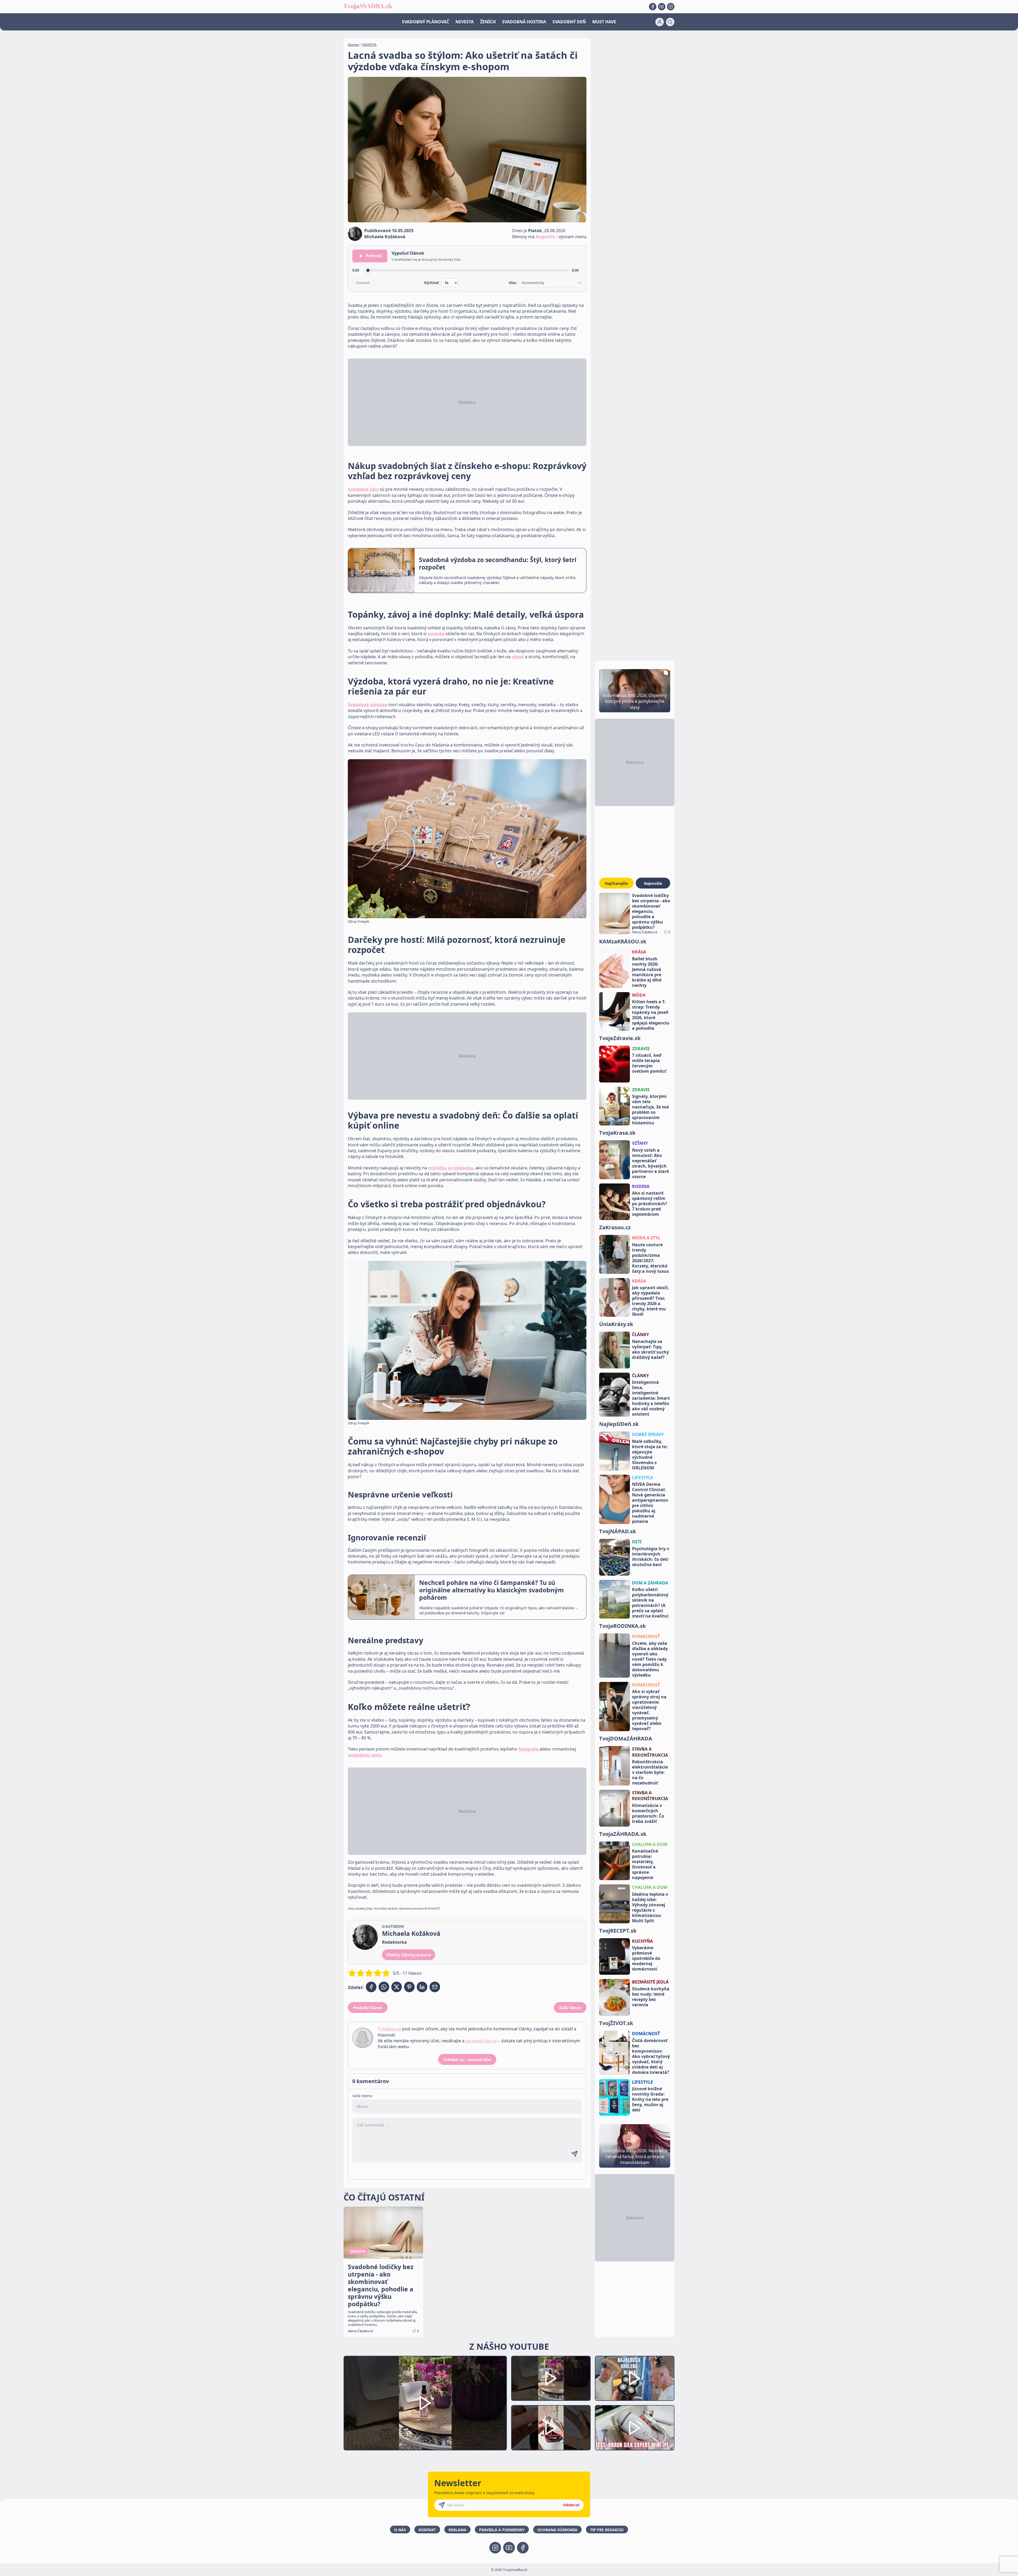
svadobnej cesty (365, 1755)
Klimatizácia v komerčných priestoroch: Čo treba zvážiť (648, 1813)
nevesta (436, 634)
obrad (518, 657)
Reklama (457, 2530)
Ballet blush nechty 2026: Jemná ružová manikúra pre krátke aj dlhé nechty (647, 972)
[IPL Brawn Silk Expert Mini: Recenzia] (635, 2428)
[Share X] (397, 1987)
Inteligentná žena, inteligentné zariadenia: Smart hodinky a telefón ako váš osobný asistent (651, 1398)
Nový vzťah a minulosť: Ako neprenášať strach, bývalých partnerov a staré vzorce (650, 1163)
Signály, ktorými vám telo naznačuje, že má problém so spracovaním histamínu (650, 1110)
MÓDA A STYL (646, 1238)
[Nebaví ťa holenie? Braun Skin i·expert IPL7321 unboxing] (551, 2428)
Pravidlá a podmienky (502, 2530)
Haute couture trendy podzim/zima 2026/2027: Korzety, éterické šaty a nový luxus (650, 1258)
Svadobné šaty (363, 489)
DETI (637, 1542)
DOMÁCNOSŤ (646, 1636)
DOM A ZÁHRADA (650, 1583)
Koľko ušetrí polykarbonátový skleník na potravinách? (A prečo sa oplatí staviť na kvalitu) (650, 1603)
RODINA (641, 1186)
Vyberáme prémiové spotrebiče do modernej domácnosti (646, 1958)
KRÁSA (639, 952)
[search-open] (670, 22)
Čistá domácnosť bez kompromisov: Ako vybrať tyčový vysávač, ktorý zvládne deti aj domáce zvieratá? (651, 2056)
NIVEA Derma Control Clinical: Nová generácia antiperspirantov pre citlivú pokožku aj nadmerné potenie (650, 1503)
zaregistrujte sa (481, 2041)
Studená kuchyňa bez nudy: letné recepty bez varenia (651, 1997)
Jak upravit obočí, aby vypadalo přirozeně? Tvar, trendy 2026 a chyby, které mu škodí (651, 1301)
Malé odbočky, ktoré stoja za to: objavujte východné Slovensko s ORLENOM (650, 1455)
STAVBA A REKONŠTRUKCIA (650, 1752)
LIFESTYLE (642, 1478)
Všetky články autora (409, 1955)
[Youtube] (662, 7)
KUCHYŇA (642, 1941)
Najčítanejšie (616, 883)
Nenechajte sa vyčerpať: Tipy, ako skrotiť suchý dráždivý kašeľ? (650, 1349)
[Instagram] (671, 7)
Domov (354, 45)
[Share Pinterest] (409, 1987)
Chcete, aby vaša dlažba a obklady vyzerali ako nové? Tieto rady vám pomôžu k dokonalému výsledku (650, 1659)
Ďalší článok (570, 2008)
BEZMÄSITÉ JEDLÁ (650, 1982)
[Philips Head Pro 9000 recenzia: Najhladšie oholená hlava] (635, 2378)
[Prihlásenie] (660, 22)
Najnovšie (653, 883)
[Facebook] (653, 7)
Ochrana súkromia (557, 2530)
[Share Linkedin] (422, 1987)
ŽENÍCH (488, 22)
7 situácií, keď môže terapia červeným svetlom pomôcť (649, 1063)
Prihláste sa (389, 2029)
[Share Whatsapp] (384, 1987)
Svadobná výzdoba (368, 705)
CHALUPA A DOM (650, 1844)
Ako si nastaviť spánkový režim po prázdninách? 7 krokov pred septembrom (650, 1204)
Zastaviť (363, 283)
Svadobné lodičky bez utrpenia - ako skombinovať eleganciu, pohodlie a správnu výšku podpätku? (651, 911)
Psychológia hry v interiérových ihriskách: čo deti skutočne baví (651, 1557)
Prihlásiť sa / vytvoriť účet (467, 2060)
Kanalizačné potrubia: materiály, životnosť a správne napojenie (645, 1864)
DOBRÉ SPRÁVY (648, 1434)
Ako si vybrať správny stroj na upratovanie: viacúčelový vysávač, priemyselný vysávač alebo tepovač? (649, 1710)
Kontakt (427, 2530)
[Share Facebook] (371, 1987)
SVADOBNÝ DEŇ (569, 22)
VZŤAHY (640, 1143)
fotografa (528, 1749)
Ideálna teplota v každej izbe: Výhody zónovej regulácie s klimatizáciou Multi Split (650, 1907)
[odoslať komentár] (574, 2154)
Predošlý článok (368, 2008)
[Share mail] (435, 1987)
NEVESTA (465, 22)
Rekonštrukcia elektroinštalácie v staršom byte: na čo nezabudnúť (650, 1772)
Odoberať (571, 2505)
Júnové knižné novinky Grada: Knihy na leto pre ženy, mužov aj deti (650, 2099)
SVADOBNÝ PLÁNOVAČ (425, 22)
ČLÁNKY (640, 1335)
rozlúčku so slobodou (451, 1168)
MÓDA (639, 995)
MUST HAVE (604, 22)
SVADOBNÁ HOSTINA (524, 22)
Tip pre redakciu (607, 2530)
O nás (400, 2530)
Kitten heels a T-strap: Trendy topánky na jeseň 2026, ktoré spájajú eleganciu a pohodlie (651, 1015)
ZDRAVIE (641, 1049)
